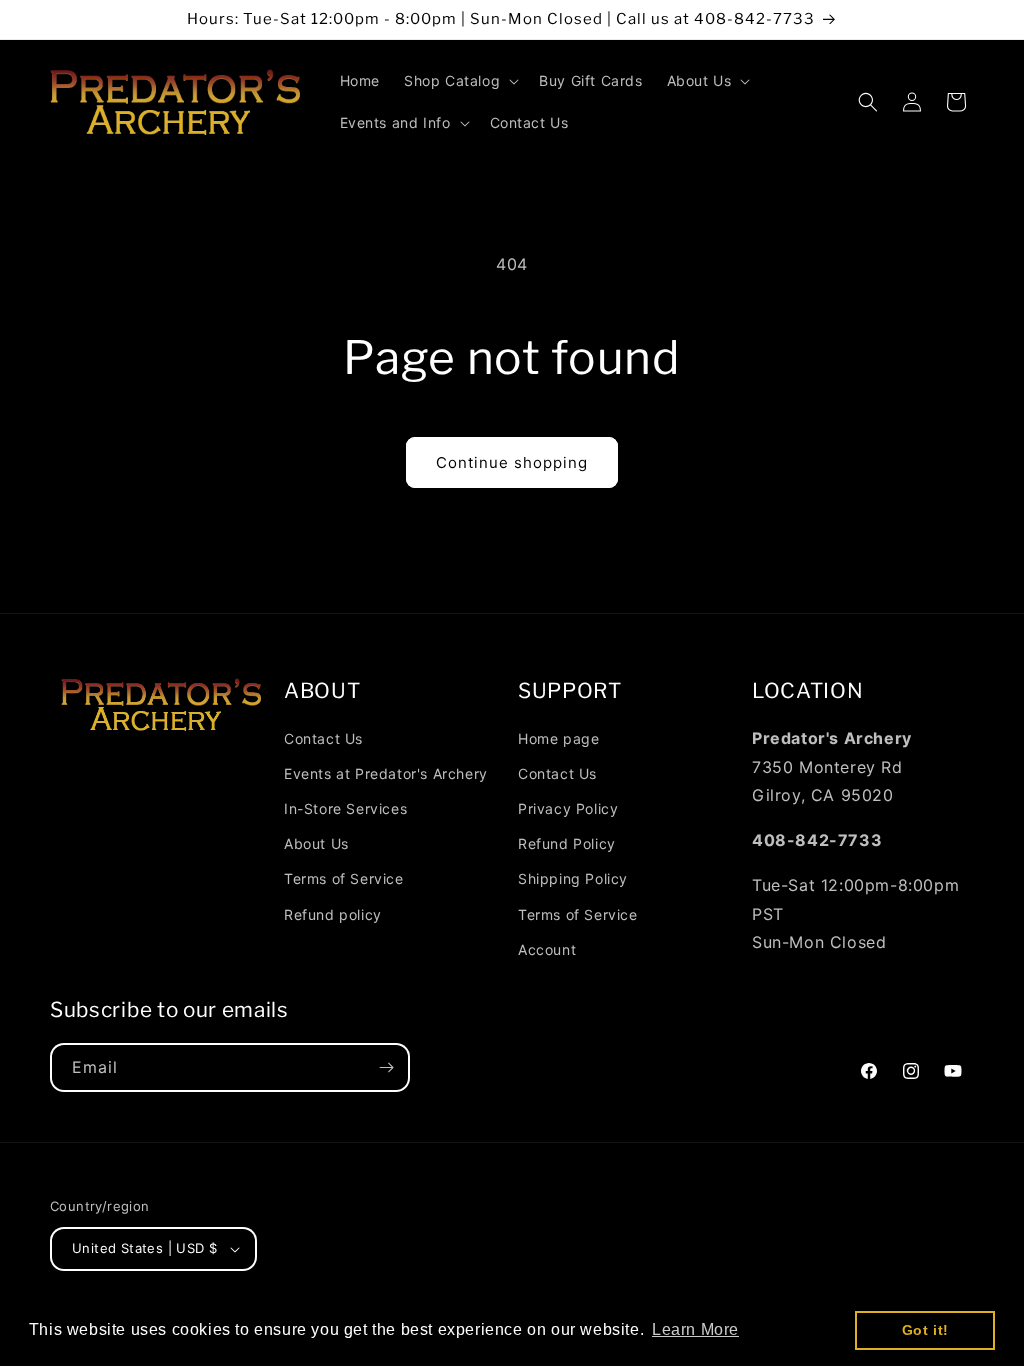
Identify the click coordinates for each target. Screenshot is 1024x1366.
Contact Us (323, 738)
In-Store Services (345, 808)
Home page (558, 738)
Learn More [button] (695, 1329)
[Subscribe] (386, 1067)
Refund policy (333, 914)
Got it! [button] (925, 1330)
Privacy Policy (568, 808)
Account (547, 949)
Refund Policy (567, 843)
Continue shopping (512, 462)
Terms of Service (344, 878)
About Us (316, 843)
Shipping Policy (573, 878)
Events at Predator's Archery (386, 773)
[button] (459, 81)
